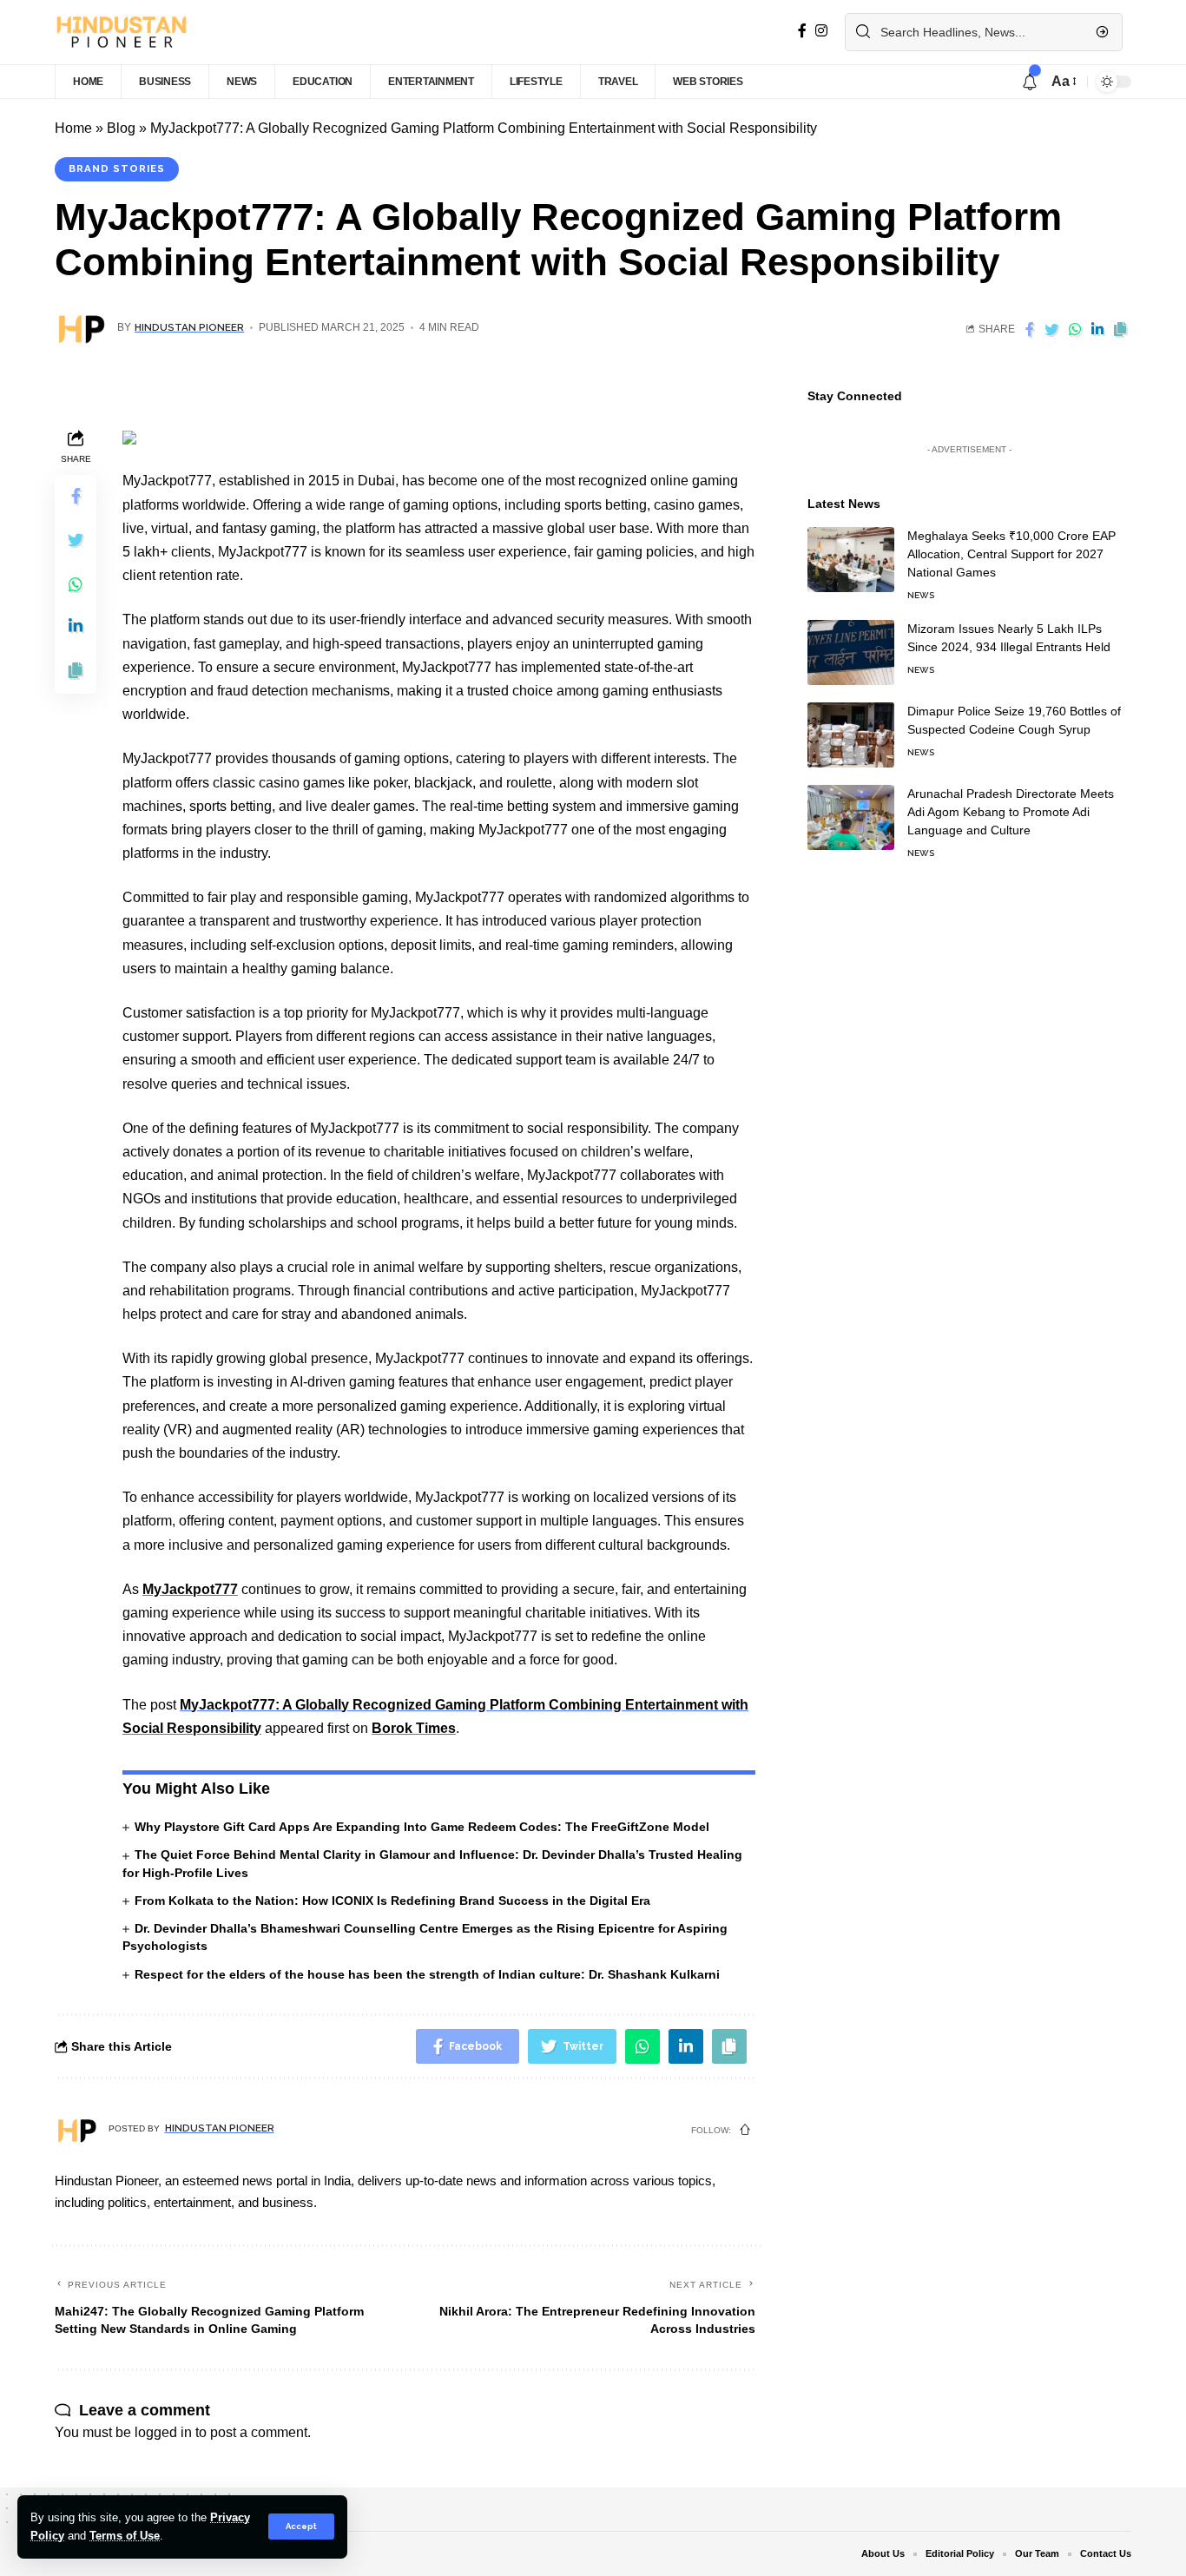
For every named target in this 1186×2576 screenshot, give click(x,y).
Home (73, 128)
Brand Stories (117, 168)
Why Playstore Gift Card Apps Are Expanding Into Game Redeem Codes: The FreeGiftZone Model (422, 1827)
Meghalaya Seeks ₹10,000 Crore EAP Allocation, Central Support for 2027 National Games (1011, 554)
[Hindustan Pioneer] (121, 32)
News (921, 595)
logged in (163, 2432)
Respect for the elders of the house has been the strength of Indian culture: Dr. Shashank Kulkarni (427, 1974)
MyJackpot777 (190, 1589)
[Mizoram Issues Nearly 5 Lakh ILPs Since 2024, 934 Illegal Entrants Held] (851, 652)
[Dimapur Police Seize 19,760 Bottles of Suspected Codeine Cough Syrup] (851, 735)
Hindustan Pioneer (189, 327)
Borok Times (414, 1728)
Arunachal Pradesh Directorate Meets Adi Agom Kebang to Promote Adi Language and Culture (1011, 812)
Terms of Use (125, 2536)
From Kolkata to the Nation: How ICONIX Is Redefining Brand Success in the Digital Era (392, 1901)
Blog (121, 128)
